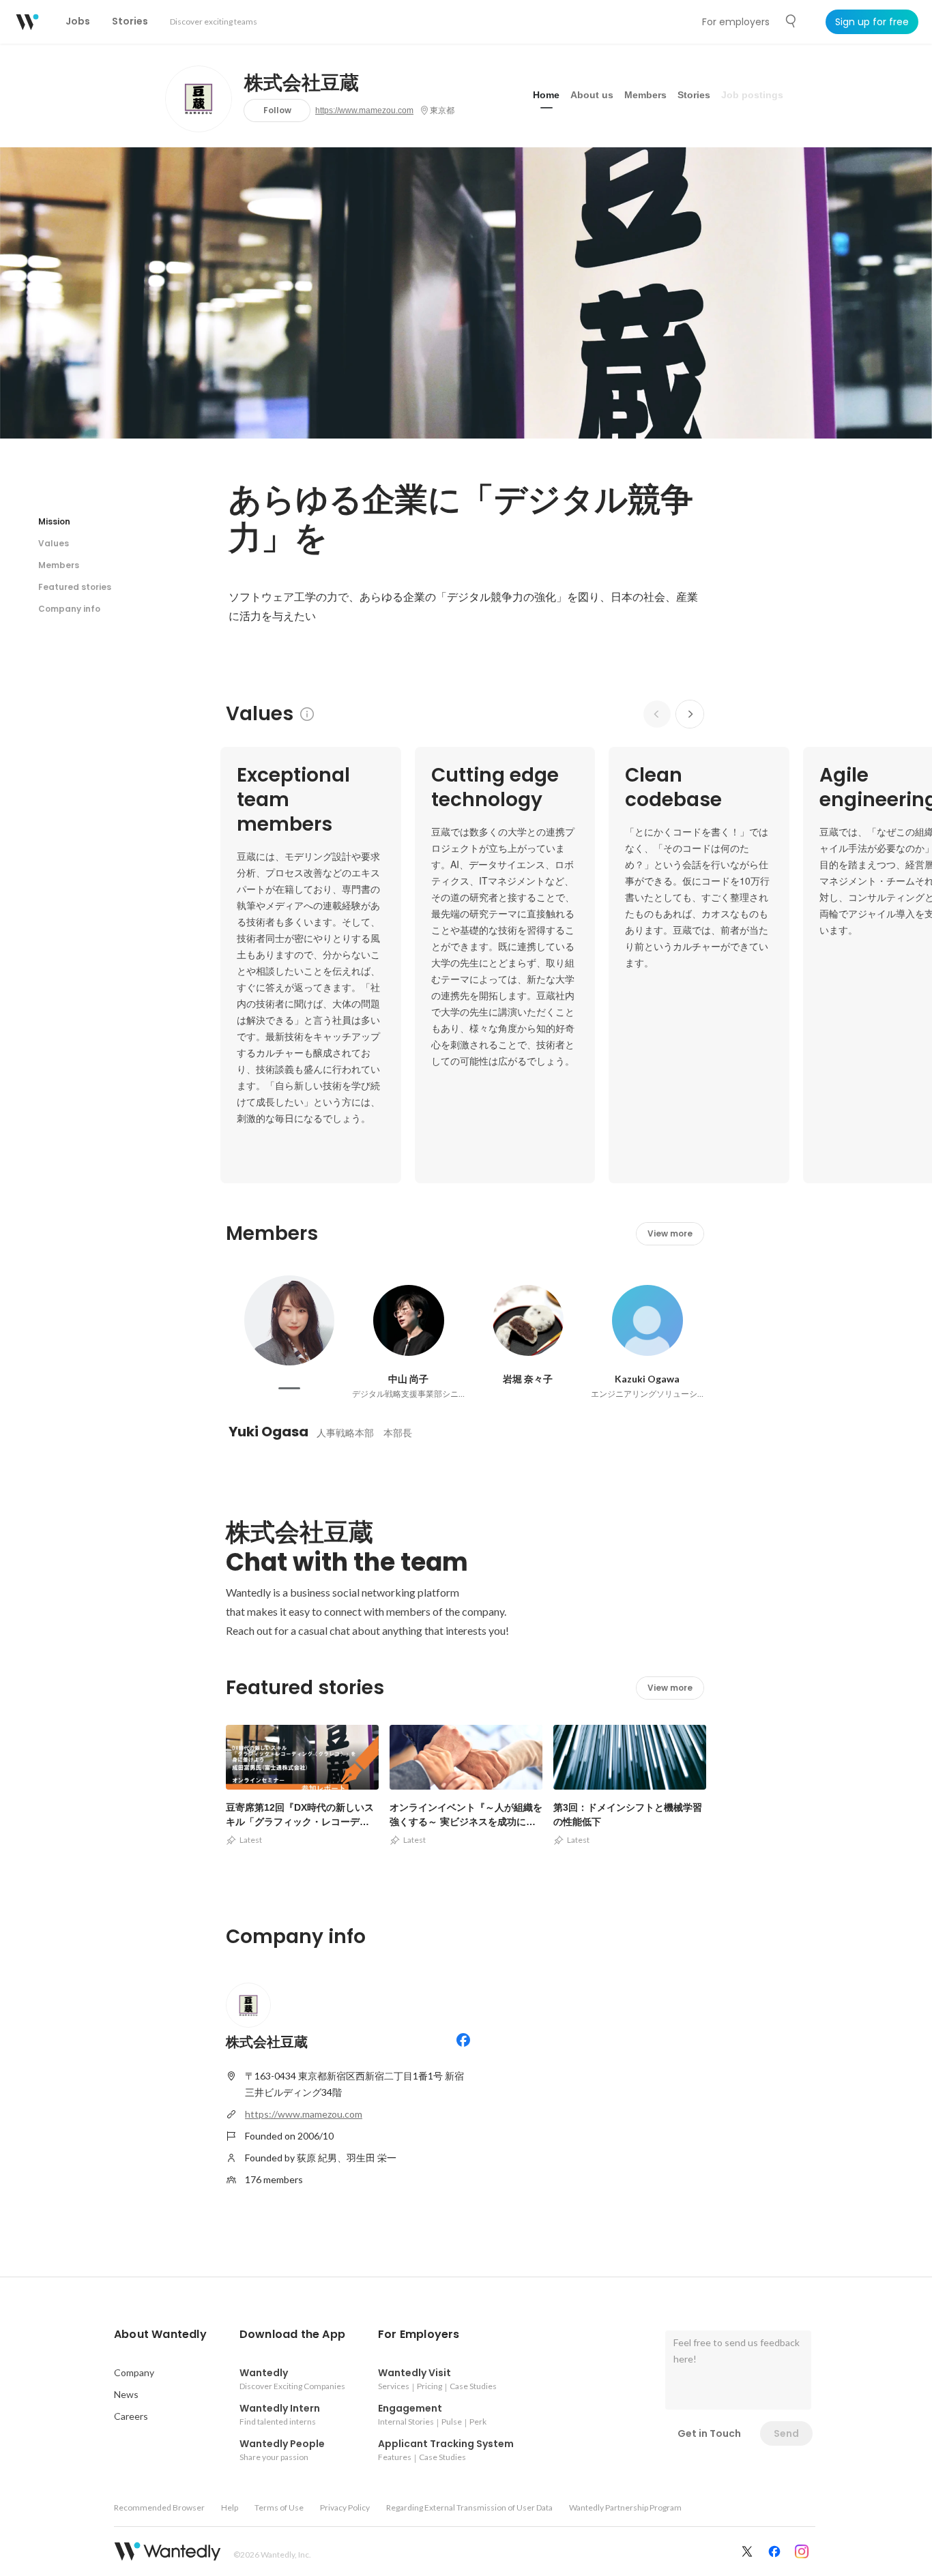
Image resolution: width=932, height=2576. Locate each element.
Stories (694, 95)
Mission (54, 521)
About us (592, 95)
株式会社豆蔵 (302, 83)
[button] (160, 2335)
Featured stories (75, 587)
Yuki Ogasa (268, 1432)
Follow (277, 110)
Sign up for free (872, 22)
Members (645, 95)
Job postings (752, 95)
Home (546, 95)
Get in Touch (709, 2433)
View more (670, 1233)
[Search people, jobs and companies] (791, 21)
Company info (69, 609)
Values (54, 543)
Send (786, 2433)
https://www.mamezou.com (364, 110)
